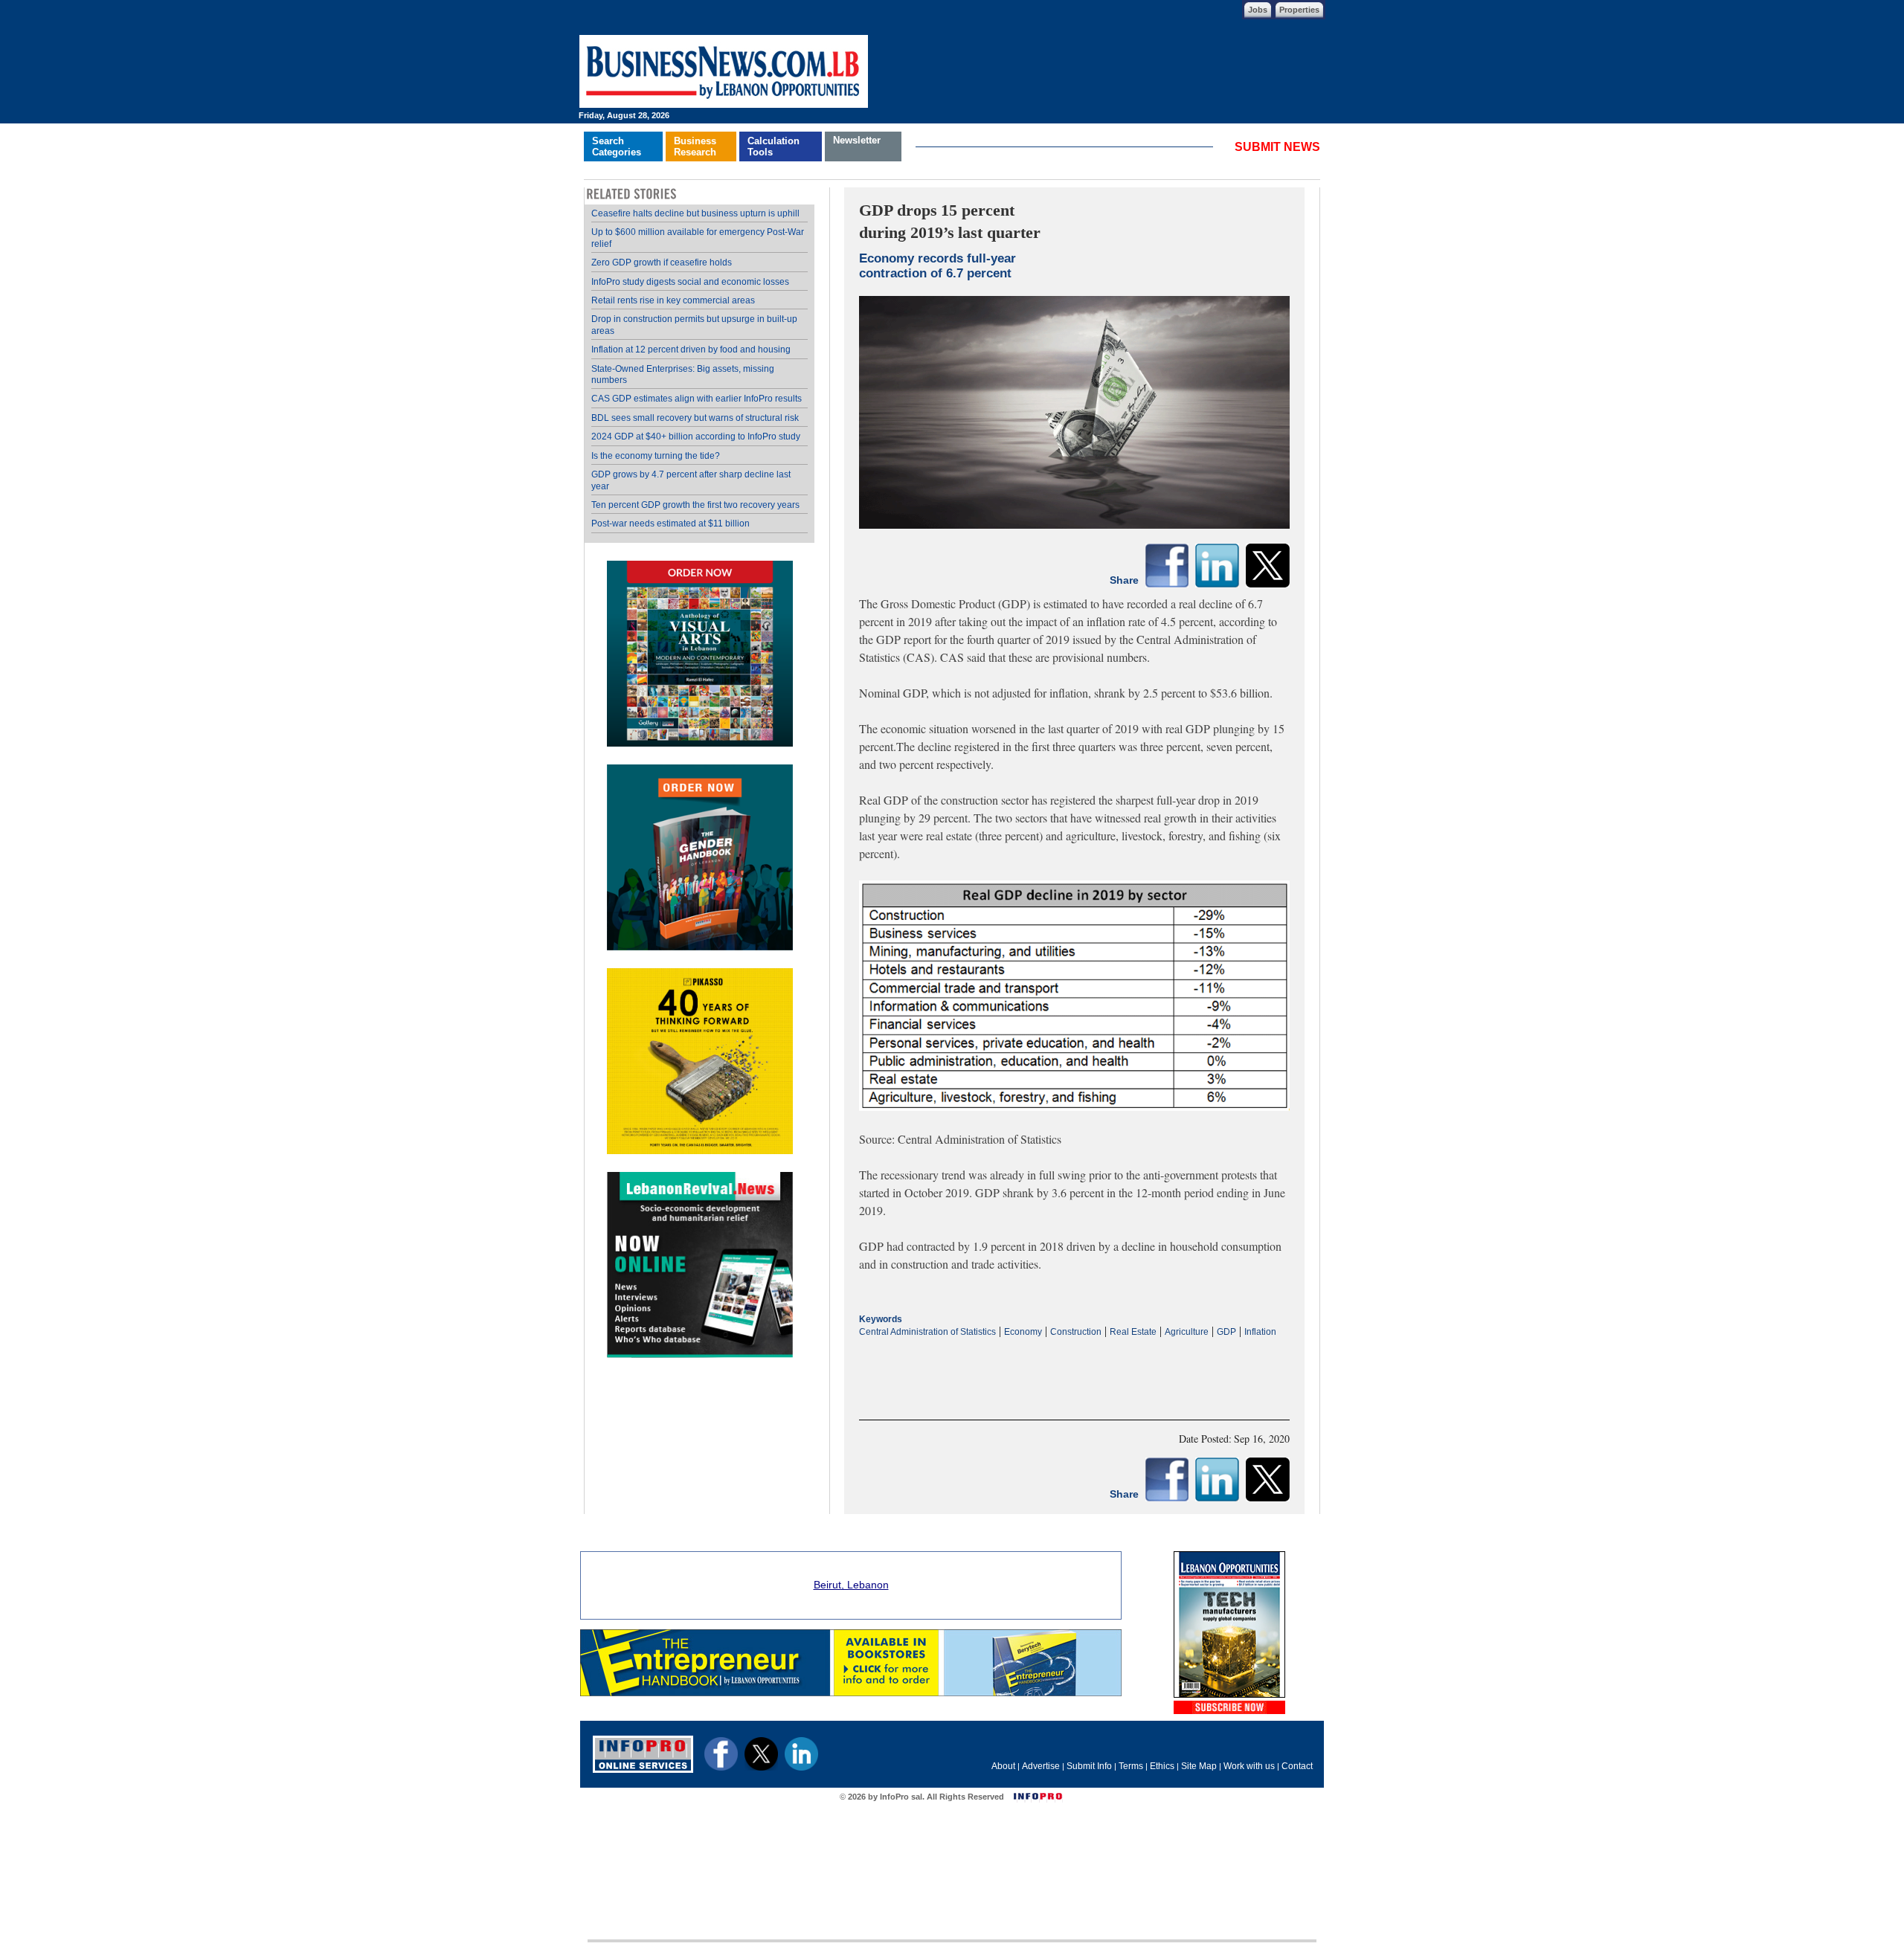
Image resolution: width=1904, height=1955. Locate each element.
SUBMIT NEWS (1277, 147)
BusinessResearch (695, 146)
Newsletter (857, 140)
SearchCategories (617, 146)
